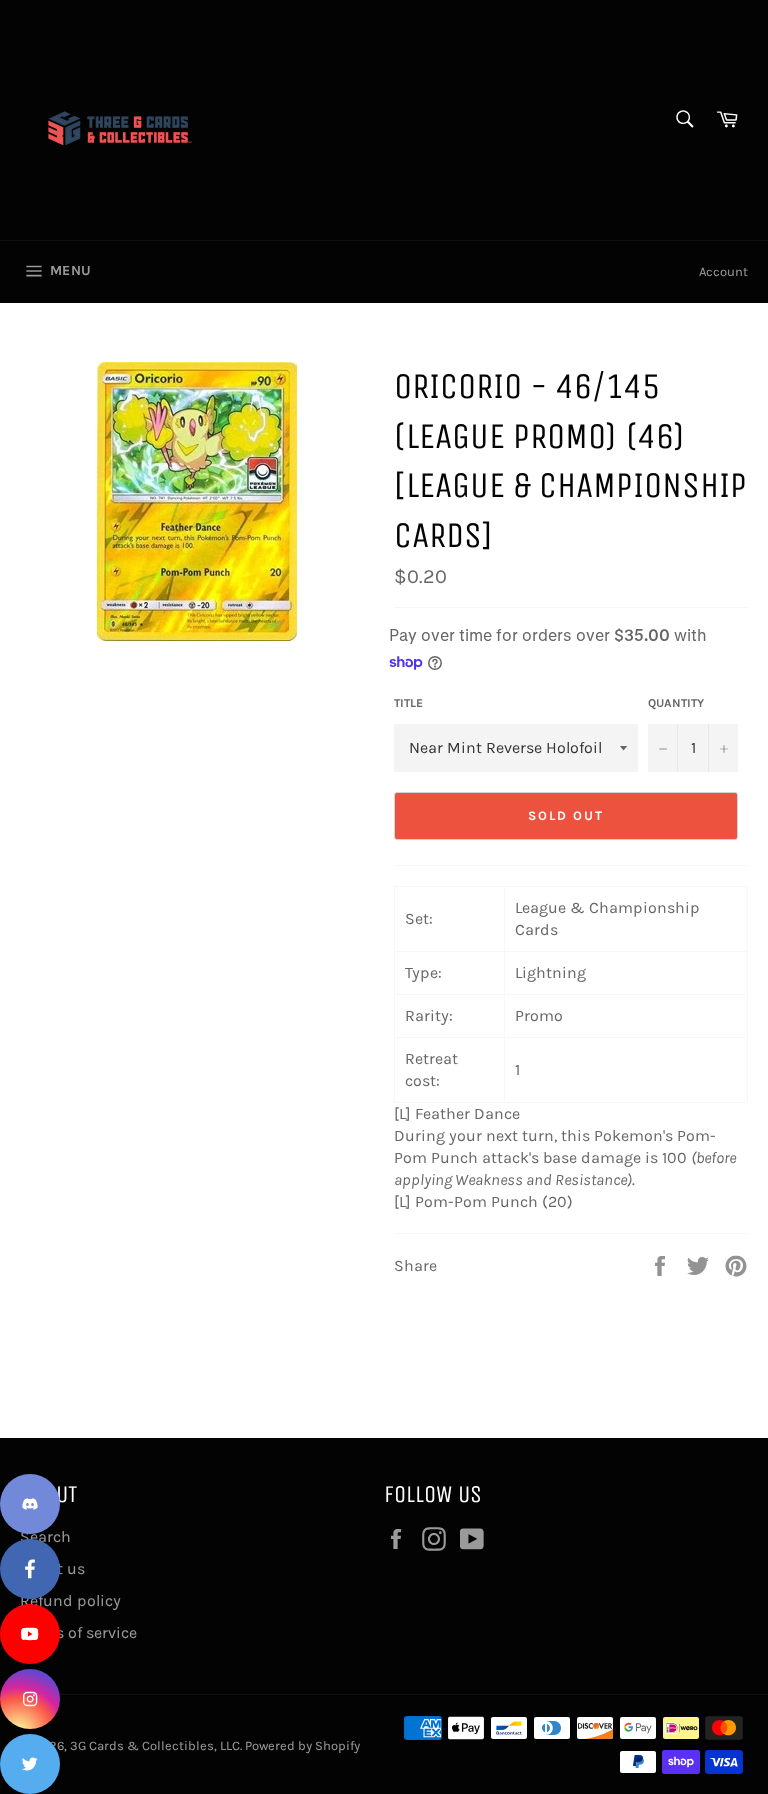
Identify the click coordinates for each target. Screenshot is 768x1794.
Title (408, 703)
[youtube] (30, 1634)
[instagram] (30, 1699)
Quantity (676, 703)
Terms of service (78, 1632)
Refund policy (70, 1600)
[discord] (30, 1504)
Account (723, 271)
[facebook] (30, 1569)
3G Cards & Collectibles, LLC (155, 1745)
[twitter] (30, 1764)
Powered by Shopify (302, 1745)
